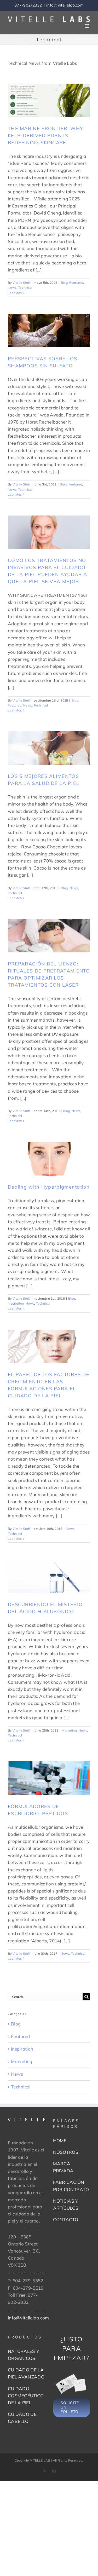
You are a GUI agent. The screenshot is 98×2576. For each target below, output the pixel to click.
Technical (25, 288)
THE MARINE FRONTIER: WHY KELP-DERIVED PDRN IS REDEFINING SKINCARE (45, 135)
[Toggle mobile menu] (87, 26)
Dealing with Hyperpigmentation (49, 1187)
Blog (64, 283)
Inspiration (16, 1303)
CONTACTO (66, 2219)
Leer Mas (15, 293)
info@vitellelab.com (65, 5)
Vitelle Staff (21, 283)
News (12, 288)
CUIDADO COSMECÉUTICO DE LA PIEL (26, 2396)
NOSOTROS (66, 2152)
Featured (76, 283)
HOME (60, 2141)
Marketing (69, 1730)
